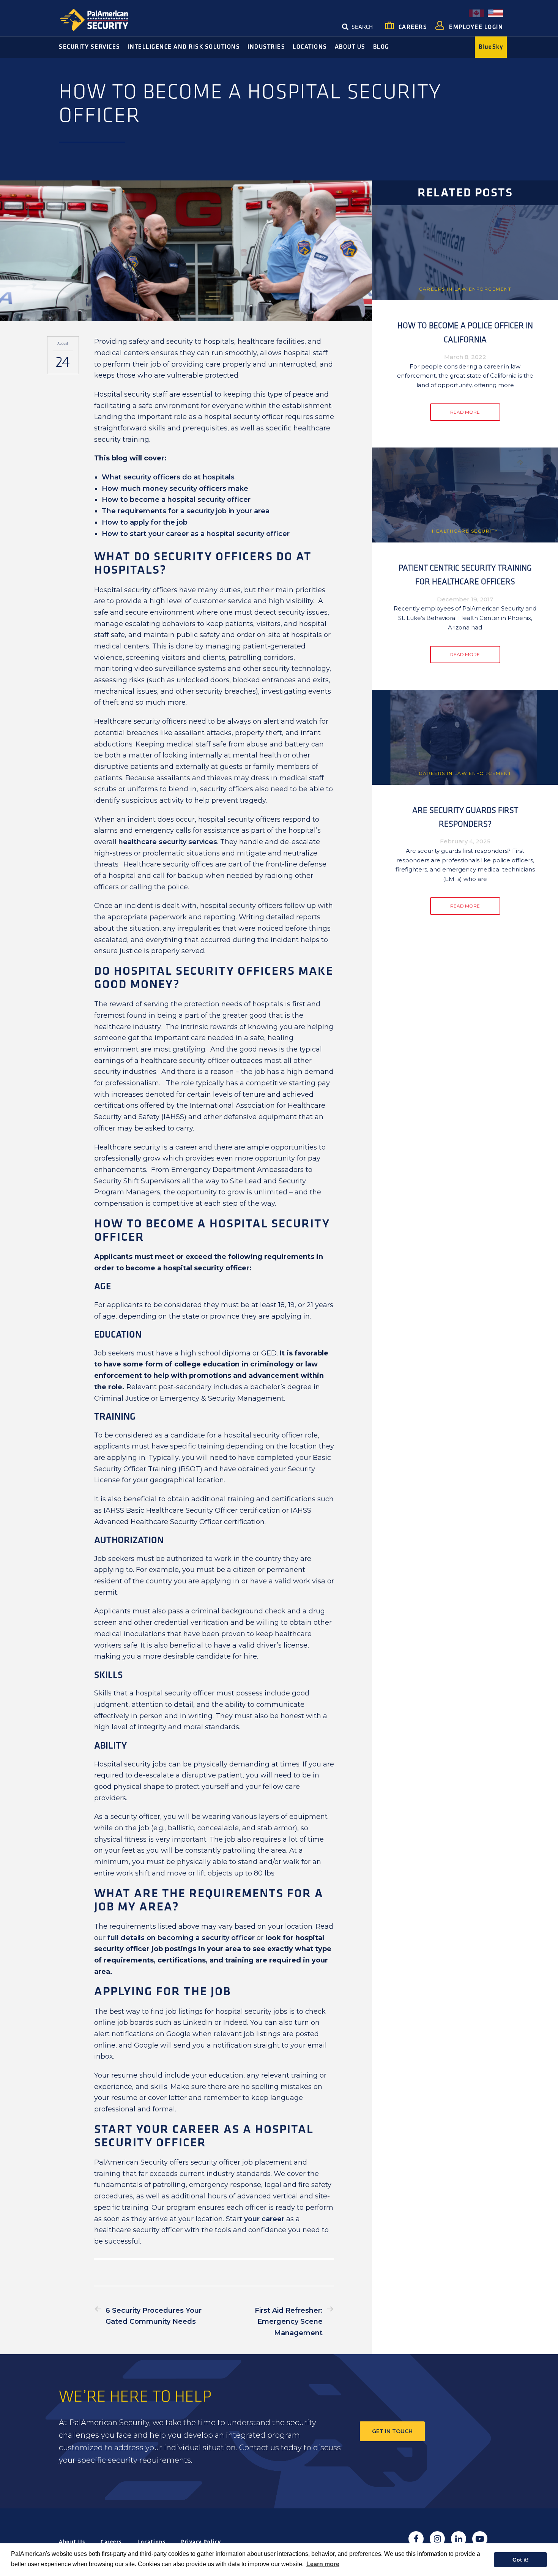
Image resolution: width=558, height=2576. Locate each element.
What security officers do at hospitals (168, 477)
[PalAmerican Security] (101, 20)
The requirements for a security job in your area (186, 511)
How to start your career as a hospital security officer (196, 534)
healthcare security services (168, 842)
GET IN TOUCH (392, 2431)
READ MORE (465, 412)
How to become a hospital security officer (176, 500)
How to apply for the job (145, 522)
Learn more (323, 2564)
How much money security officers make (175, 489)
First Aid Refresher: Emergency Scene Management (289, 2322)
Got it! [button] (521, 2560)
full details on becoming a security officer (181, 1938)
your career (264, 2219)
